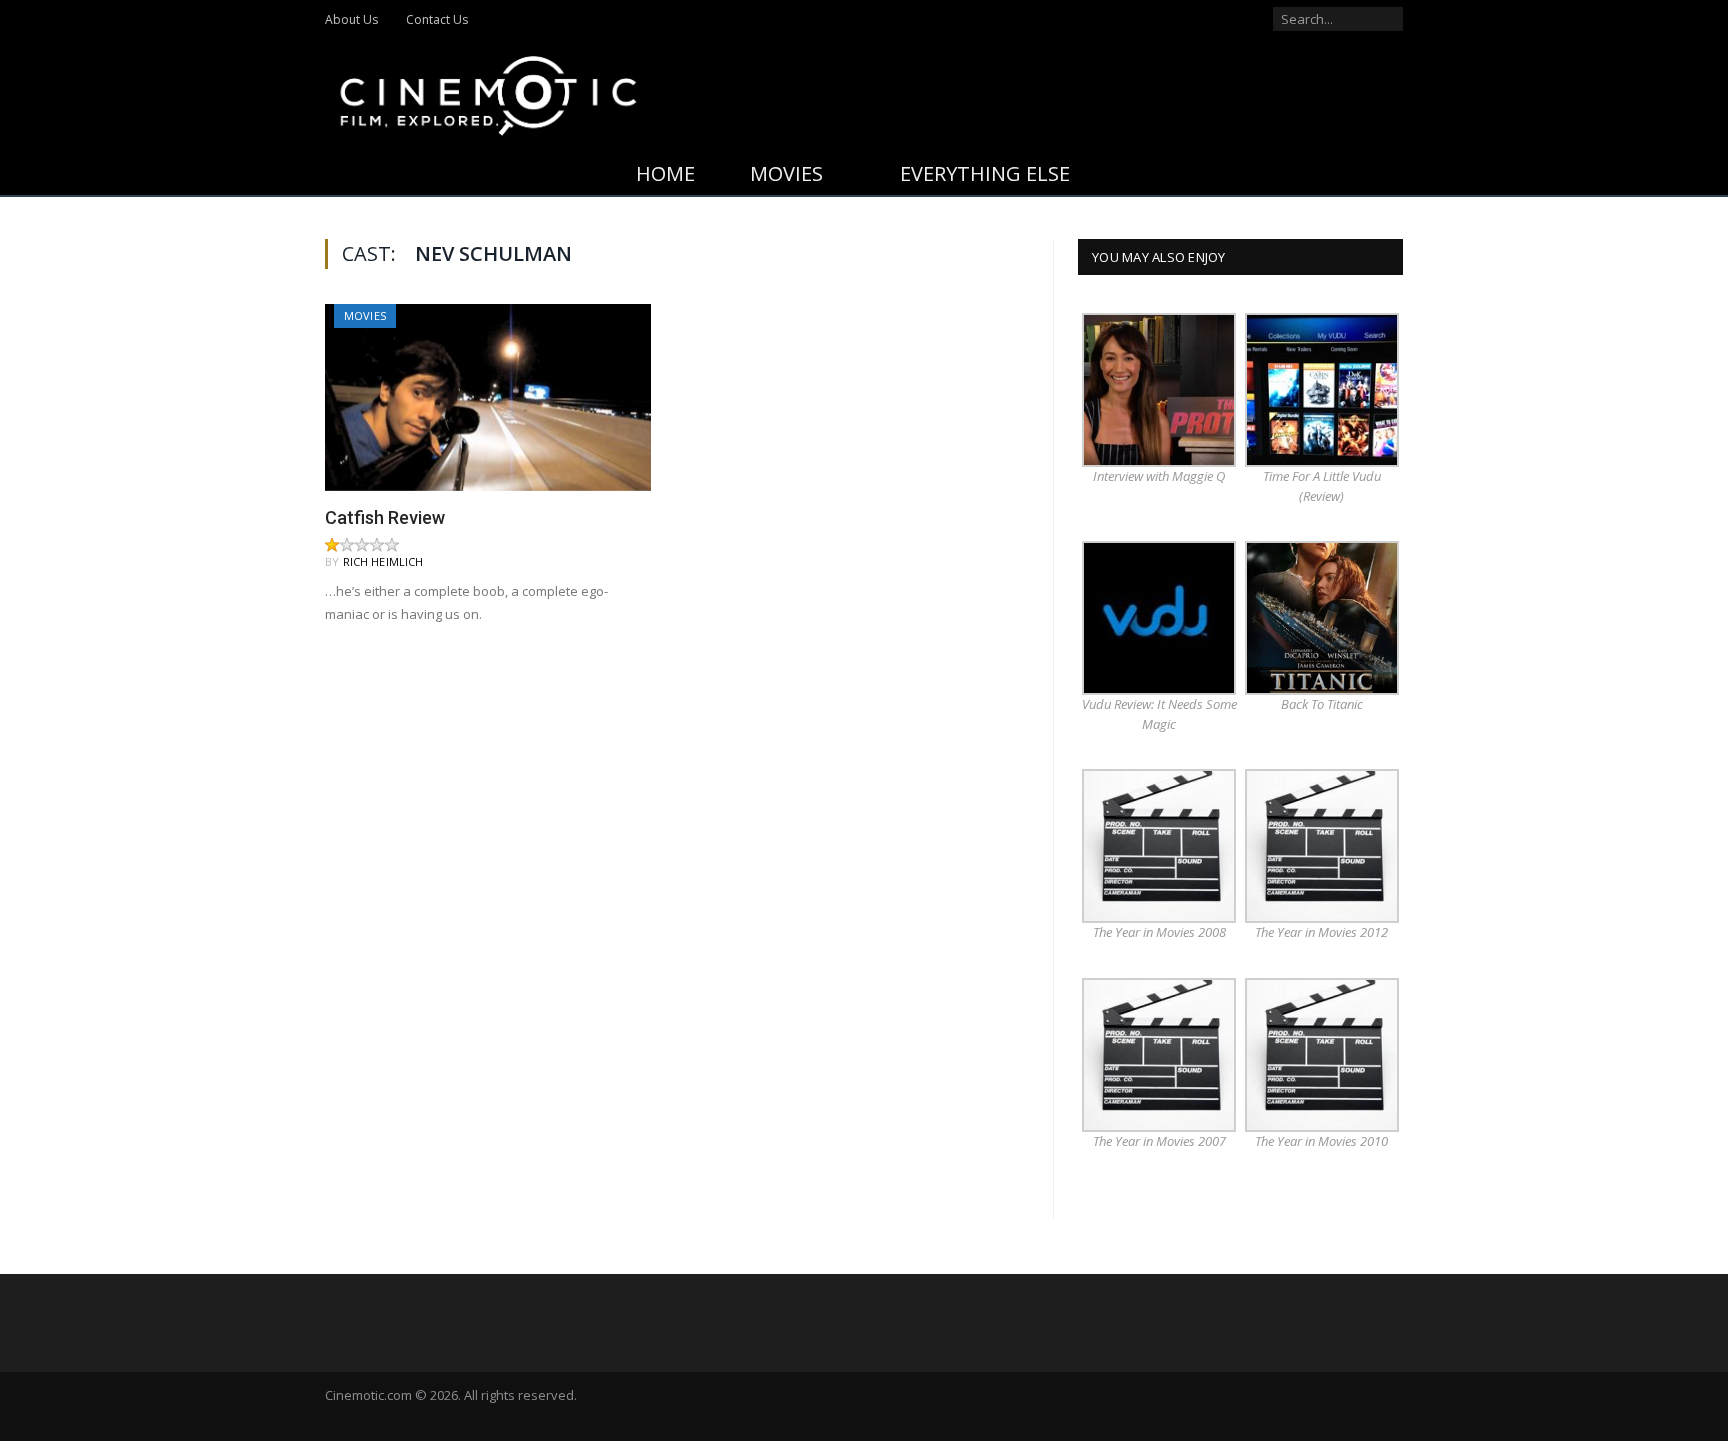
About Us (351, 19)
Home (665, 173)
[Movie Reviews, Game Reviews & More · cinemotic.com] (488, 91)
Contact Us (437, 19)
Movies (786, 173)
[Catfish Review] (488, 397)
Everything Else (985, 173)
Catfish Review (385, 517)
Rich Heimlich (383, 561)
